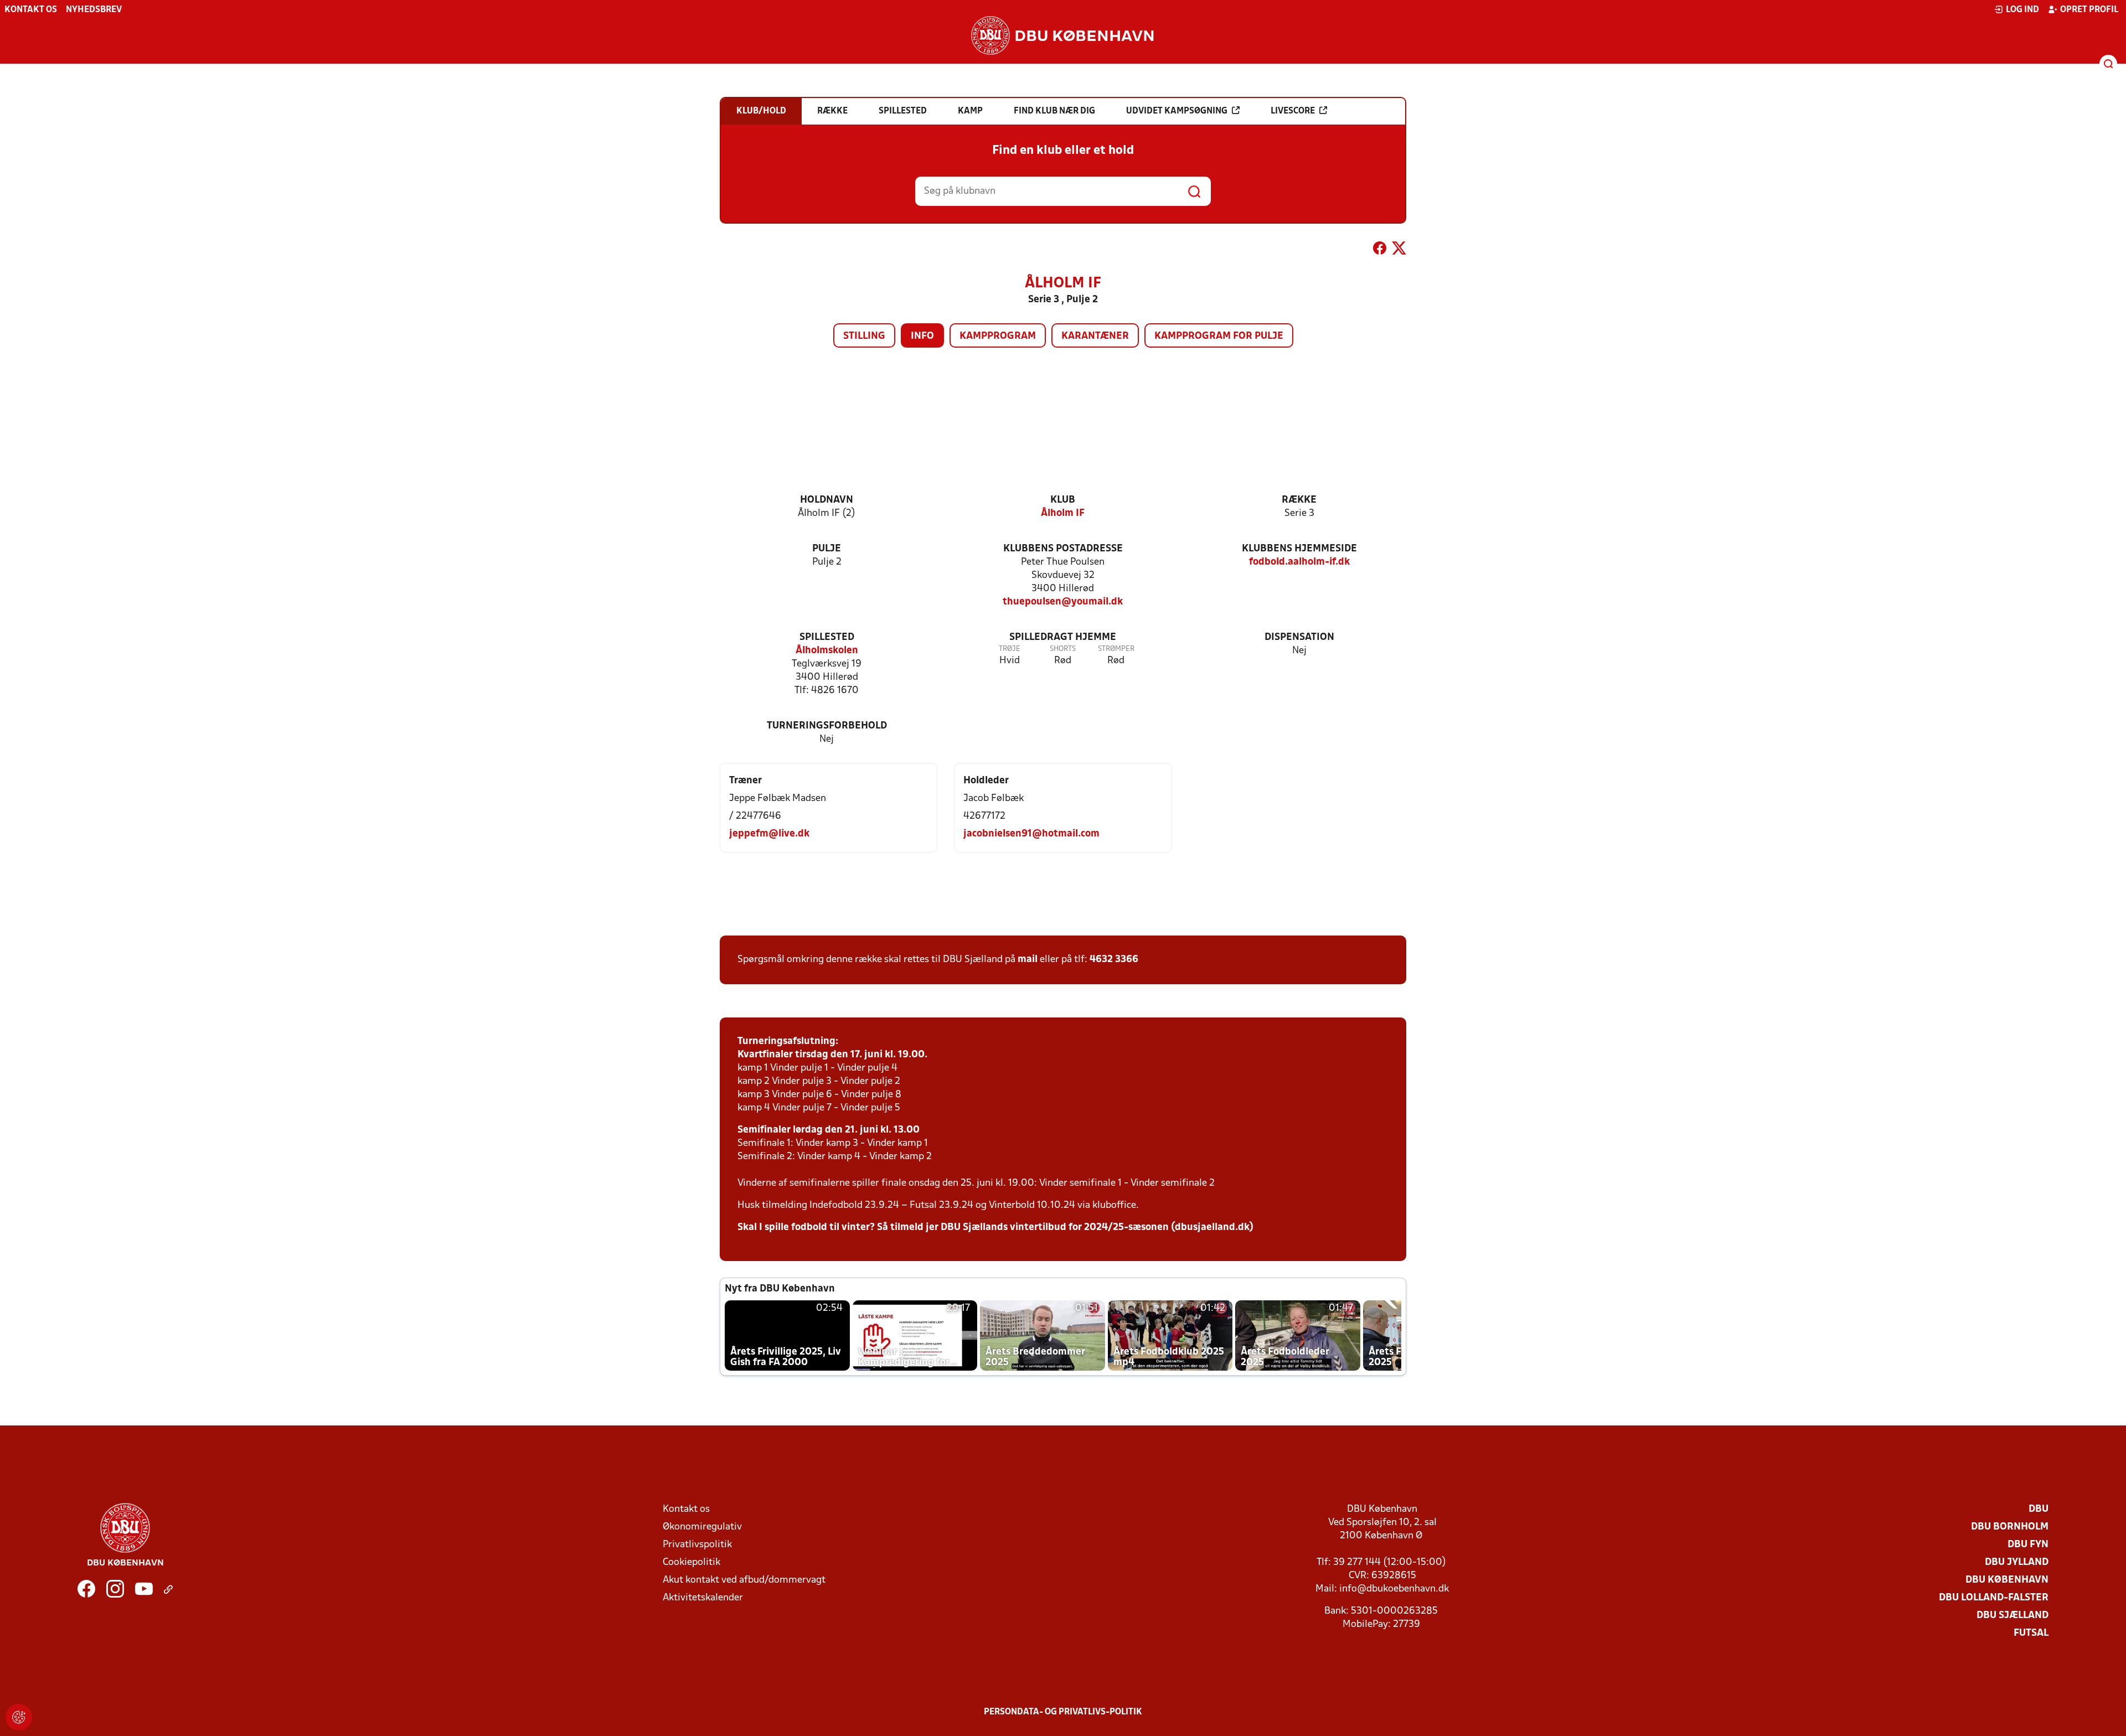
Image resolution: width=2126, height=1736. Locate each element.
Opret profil (2089, 10)
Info (922, 336)
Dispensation (1299, 637)
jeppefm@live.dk (769, 834)
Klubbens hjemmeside (1299, 549)
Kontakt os (31, 10)
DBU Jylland (2017, 1562)
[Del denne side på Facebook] (1380, 250)
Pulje (827, 549)
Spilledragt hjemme (1063, 637)
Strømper (1116, 649)
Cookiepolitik (692, 1562)
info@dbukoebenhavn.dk (1394, 1589)
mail (1028, 960)
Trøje (1010, 649)
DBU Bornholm (2010, 1527)
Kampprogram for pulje (1219, 336)
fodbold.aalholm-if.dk (1299, 562)
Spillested (827, 637)
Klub (1063, 500)
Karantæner (1095, 336)
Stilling (864, 336)
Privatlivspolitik (697, 1545)
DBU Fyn (2028, 1545)
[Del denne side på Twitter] (1399, 250)
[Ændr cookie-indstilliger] (19, 1717)
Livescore (1293, 111)
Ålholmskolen (827, 651)
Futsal (2031, 1633)
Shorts (1063, 649)
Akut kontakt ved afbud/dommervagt (744, 1580)
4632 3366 (1114, 960)
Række (1299, 500)
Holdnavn (827, 500)
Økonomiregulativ (702, 1527)
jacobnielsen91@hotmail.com (1031, 834)
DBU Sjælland (2013, 1616)
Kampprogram (998, 336)
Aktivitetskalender (703, 1598)
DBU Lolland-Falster (1994, 1598)
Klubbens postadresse (1063, 549)
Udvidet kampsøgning (1177, 111)
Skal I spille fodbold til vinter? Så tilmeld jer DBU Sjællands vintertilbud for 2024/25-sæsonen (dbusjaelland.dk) (995, 1228)
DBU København (2007, 1580)
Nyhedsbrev (94, 10)
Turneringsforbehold (827, 726)
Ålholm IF (1063, 513)
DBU (2039, 1509)
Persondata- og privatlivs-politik (1063, 1712)
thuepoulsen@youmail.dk (1063, 602)
